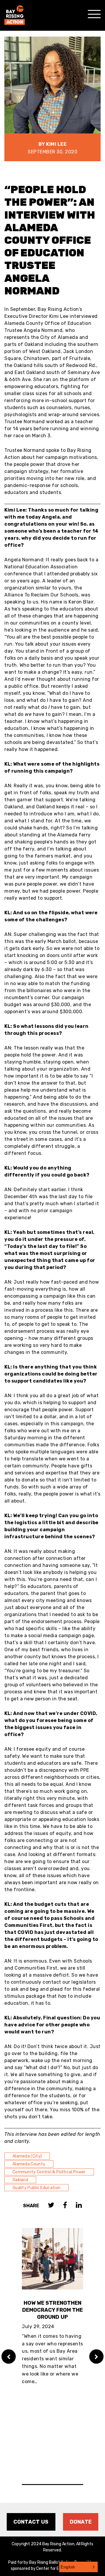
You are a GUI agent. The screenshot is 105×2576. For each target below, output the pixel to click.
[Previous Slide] (9, 2357)
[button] (78, 2567)
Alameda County (29, 2164)
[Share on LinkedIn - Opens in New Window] (79, 2206)
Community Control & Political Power (49, 2172)
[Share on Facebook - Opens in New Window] (65, 2206)
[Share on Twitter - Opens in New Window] (51, 2206)
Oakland (20, 2180)
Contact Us (31, 2522)
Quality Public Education (36, 2188)
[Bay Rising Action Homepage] (15, 12)
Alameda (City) (27, 2156)
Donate (81, 2522)
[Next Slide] (96, 2357)
